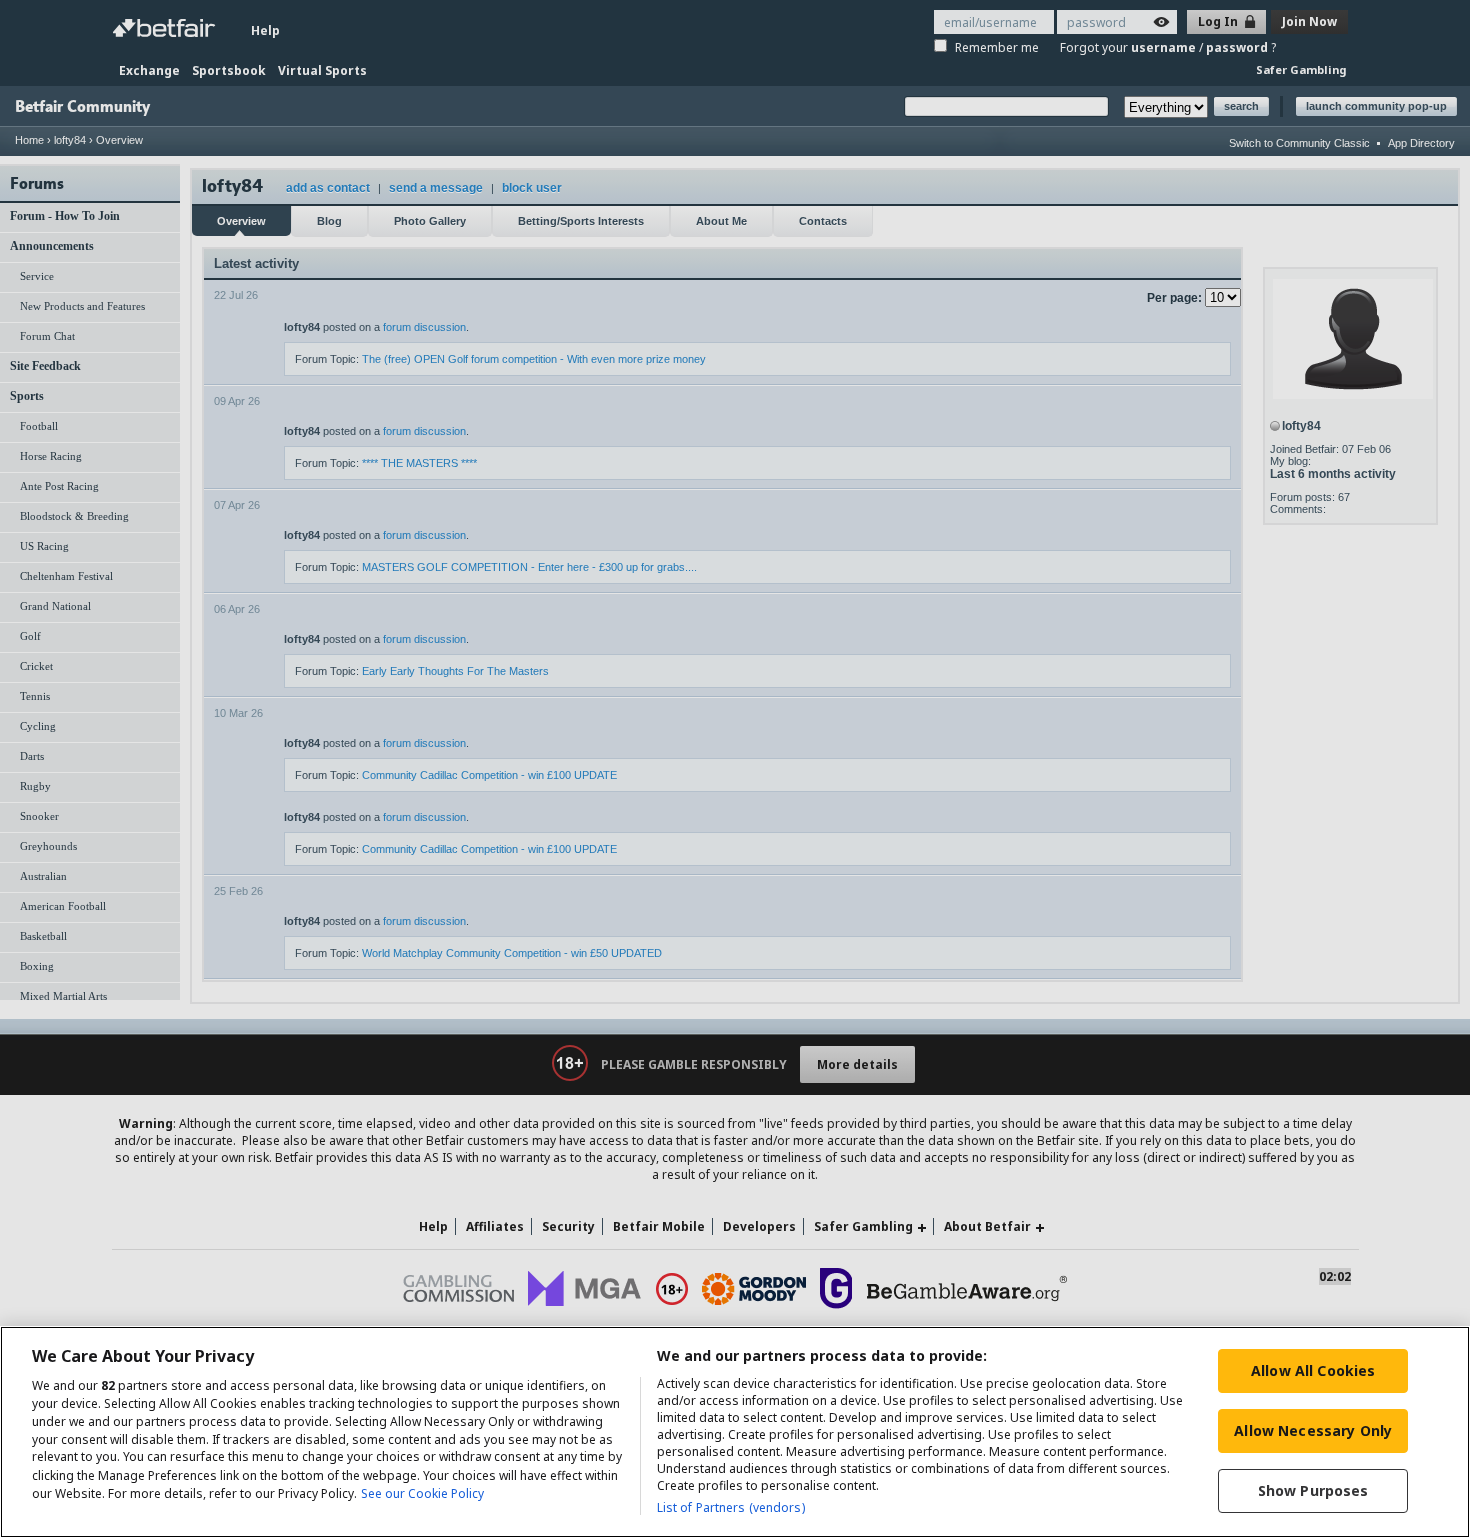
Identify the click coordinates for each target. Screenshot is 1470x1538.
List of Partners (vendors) (731, 1507)
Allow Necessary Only (1313, 1430)
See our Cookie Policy (422, 1493)
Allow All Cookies (1313, 1370)
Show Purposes (1313, 1490)
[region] (735, 1432)
